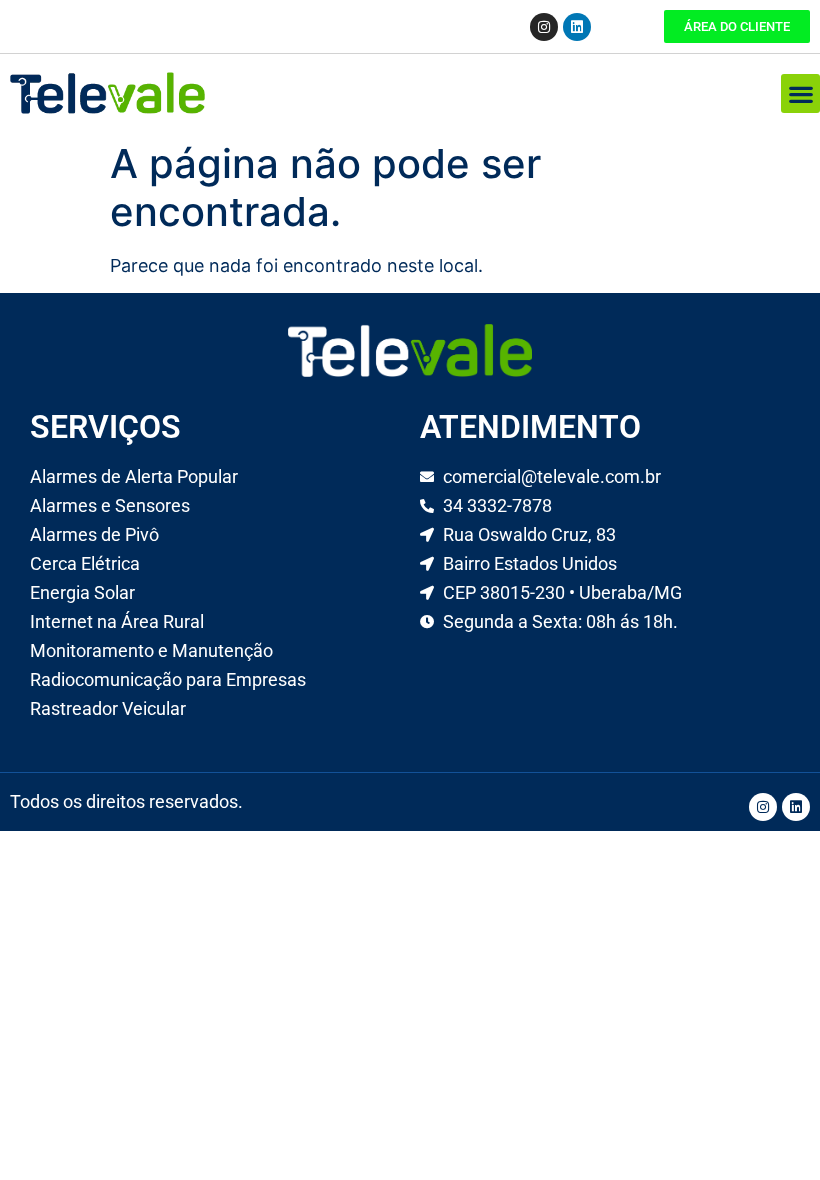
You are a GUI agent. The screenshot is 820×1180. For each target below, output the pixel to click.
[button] (800, 93)
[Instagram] (544, 27)
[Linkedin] (577, 27)
